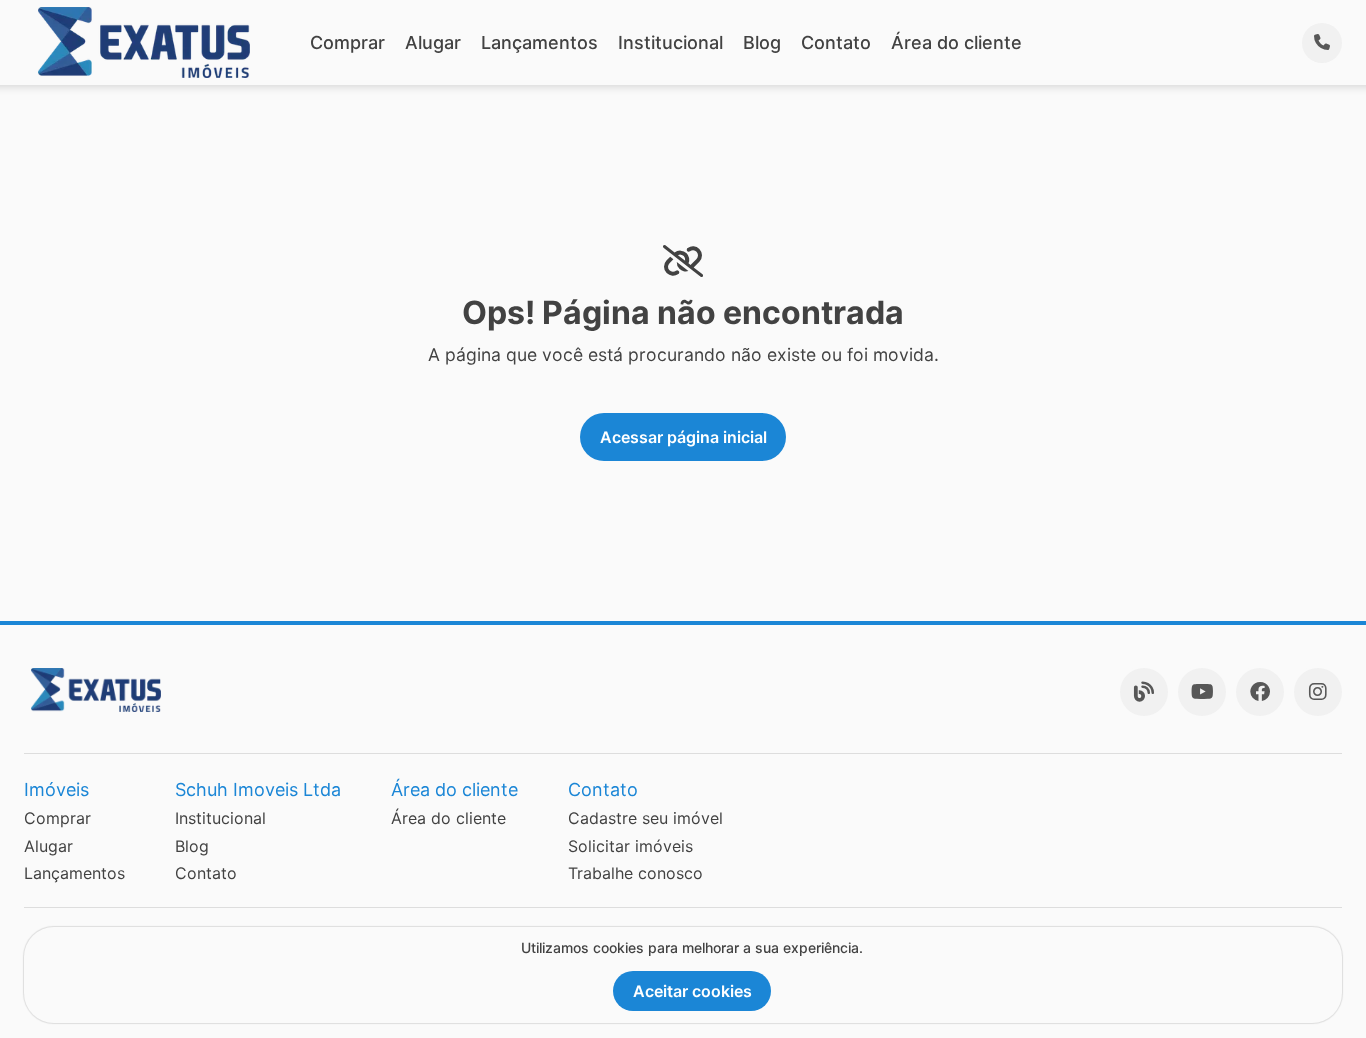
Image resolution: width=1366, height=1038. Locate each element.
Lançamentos (539, 42)
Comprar (347, 42)
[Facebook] (1260, 692)
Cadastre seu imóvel (645, 818)
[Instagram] (1318, 692)
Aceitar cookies (692, 991)
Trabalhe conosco (635, 873)
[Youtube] (1202, 692)
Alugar (433, 42)
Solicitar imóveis (630, 846)
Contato (836, 42)
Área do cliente (956, 42)
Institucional (670, 42)
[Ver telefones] (1322, 43)
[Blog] (1144, 692)
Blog (762, 42)
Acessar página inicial (683, 437)
